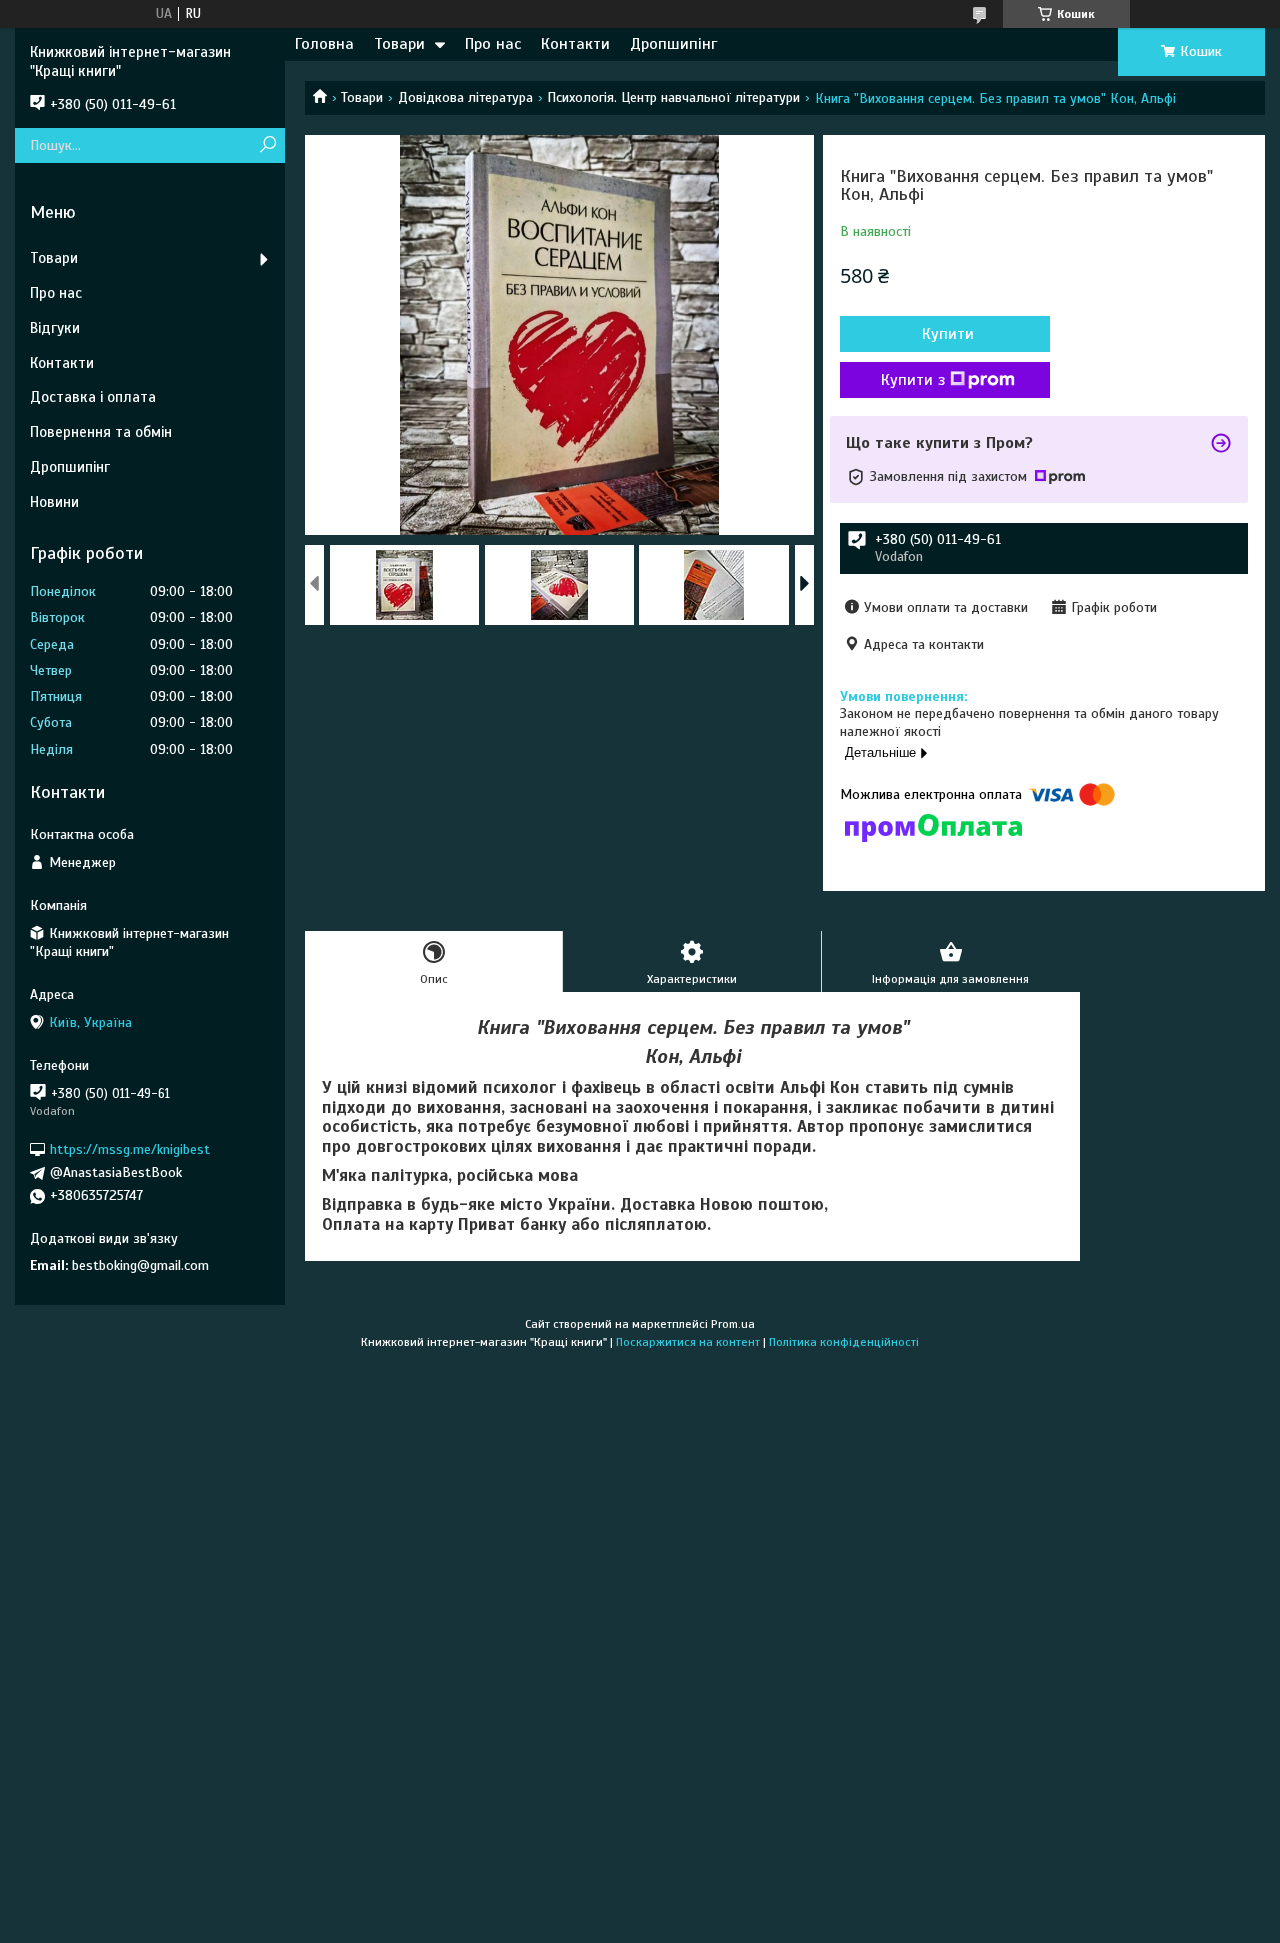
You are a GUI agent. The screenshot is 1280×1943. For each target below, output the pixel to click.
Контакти (575, 44)
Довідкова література (465, 97)
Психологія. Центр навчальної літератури (673, 97)
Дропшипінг (673, 44)
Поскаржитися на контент (688, 1342)
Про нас (493, 44)
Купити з (913, 380)
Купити (948, 334)
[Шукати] (267, 145)
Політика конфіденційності (844, 1342)
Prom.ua (733, 1324)
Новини (54, 502)
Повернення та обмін (101, 432)
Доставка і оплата (93, 397)
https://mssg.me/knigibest (130, 1149)
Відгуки (55, 328)
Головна (324, 44)
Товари (399, 44)
